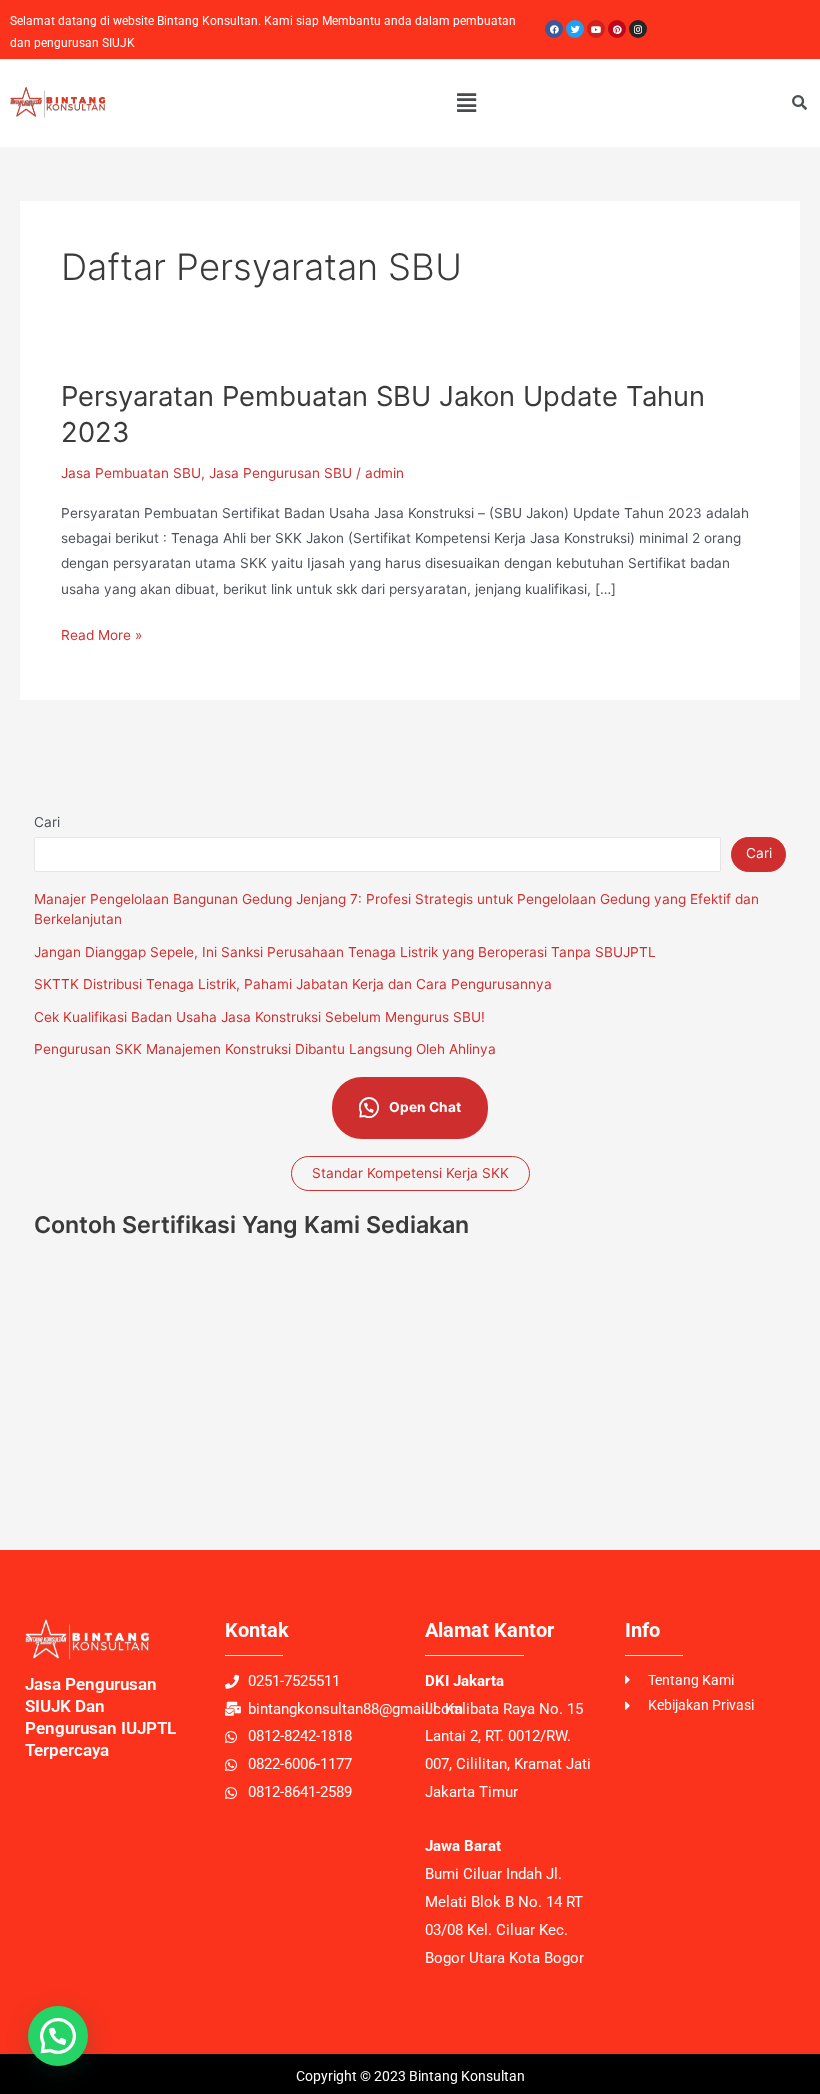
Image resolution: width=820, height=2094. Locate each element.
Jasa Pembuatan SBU (131, 473)
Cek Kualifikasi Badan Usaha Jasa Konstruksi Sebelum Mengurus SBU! (259, 1017)
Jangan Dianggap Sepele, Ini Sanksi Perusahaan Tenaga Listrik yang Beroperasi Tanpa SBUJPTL (345, 952)
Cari (47, 822)
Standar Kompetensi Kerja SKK (410, 1173)
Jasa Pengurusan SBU (280, 473)
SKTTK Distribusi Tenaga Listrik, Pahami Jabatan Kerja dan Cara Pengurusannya (293, 984)
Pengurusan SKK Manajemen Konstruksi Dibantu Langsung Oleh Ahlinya (265, 1049)
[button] (466, 102)
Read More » (101, 633)
